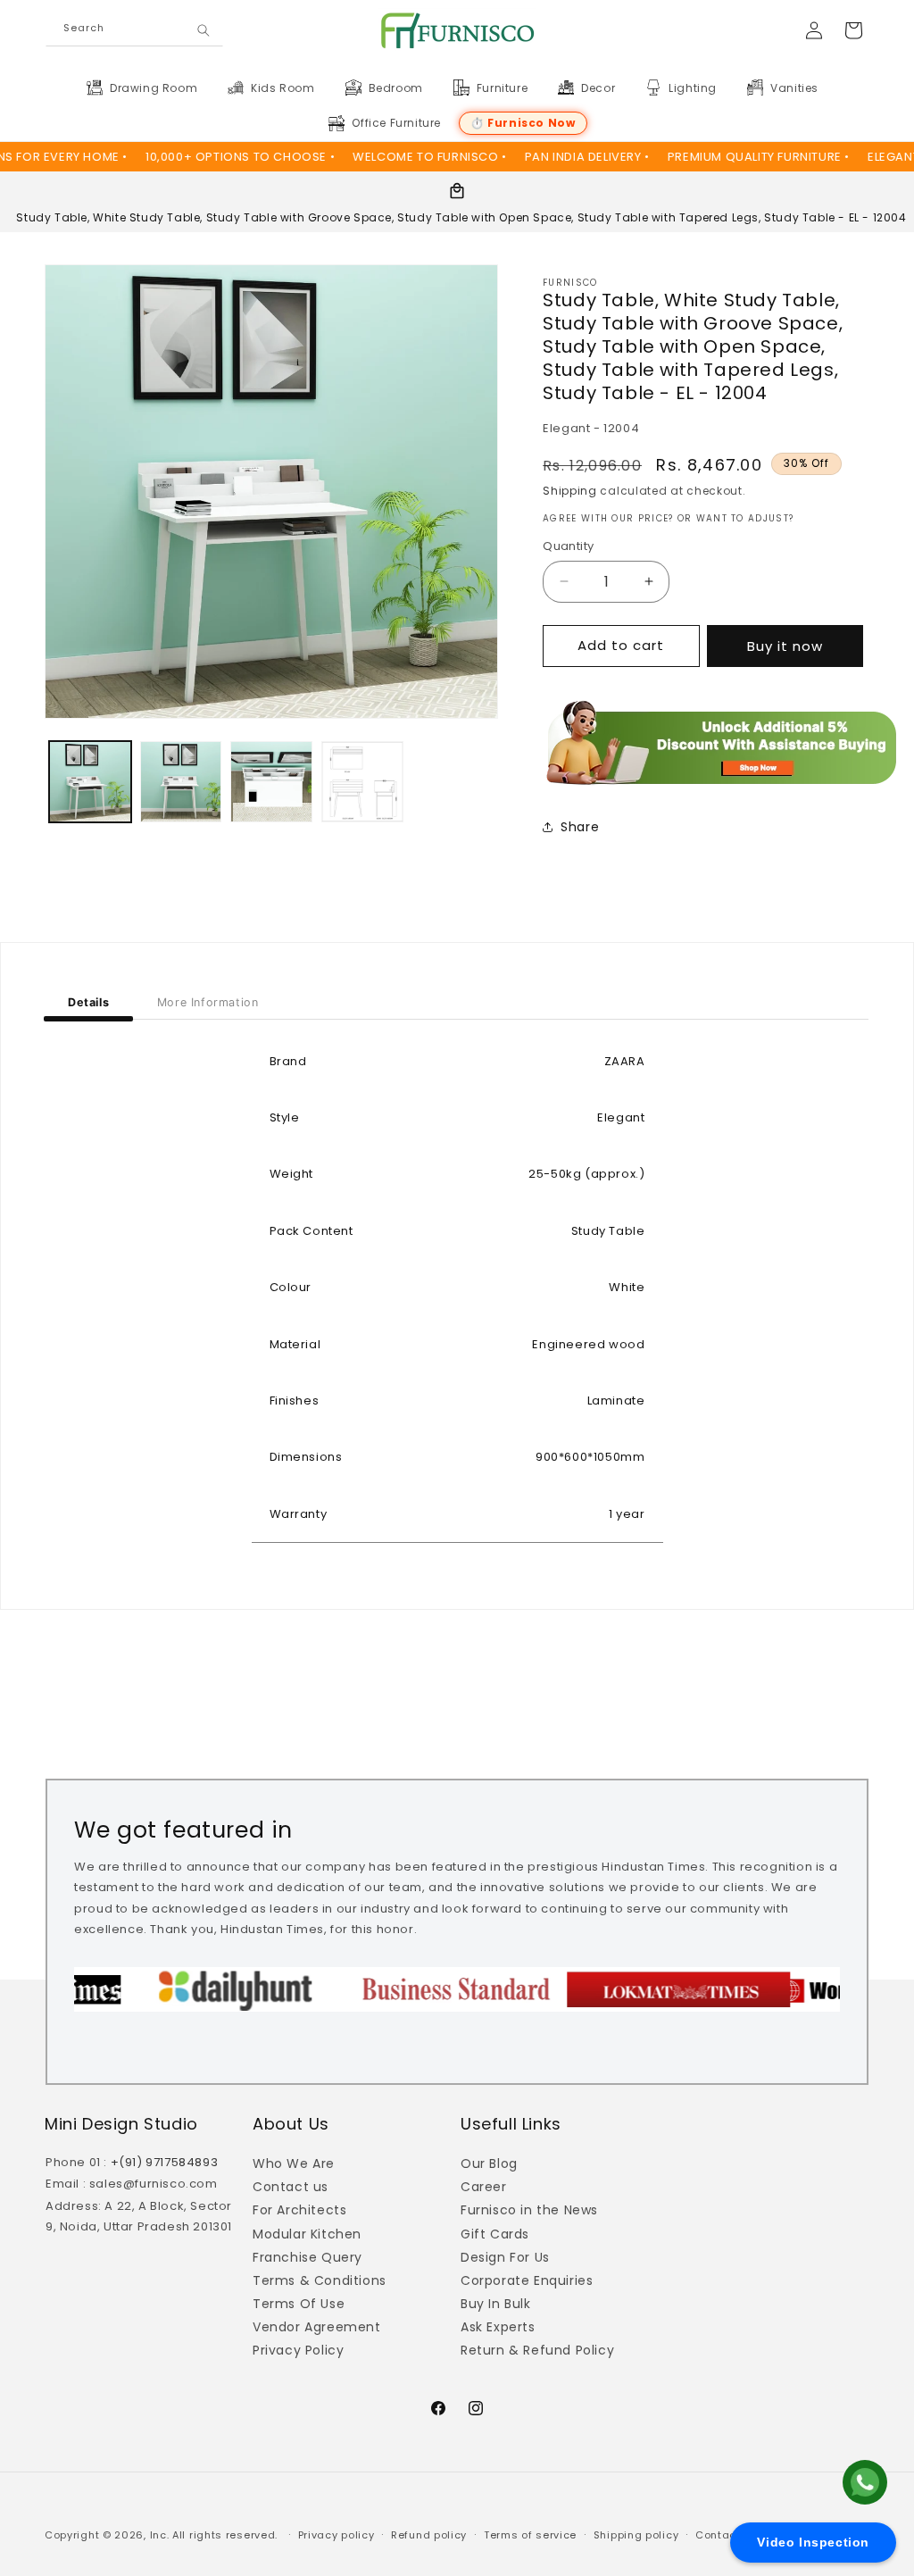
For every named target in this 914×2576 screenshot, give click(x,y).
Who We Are (294, 2163)
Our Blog (489, 2163)
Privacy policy (337, 2535)
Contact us (291, 2187)
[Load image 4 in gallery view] (362, 782)
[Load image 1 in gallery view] (90, 782)
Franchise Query (307, 2257)
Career (484, 2187)
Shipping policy (636, 2535)
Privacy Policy (298, 2350)
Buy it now (785, 646)
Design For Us (505, 2257)
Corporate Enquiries (527, 2280)
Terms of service (530, 2535)
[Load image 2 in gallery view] (181, 782)
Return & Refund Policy (537, 2350)
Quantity (568, 546)
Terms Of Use (299, 2304)
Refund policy (429, 2535)
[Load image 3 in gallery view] (271, 782)
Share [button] (580, 827)
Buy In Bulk (496, 2304)
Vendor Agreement (317, 2327)
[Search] (204, 31)
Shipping (570, 491)
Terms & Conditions (320, 2280)
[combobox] (134, 31)
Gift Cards (495, 2234)
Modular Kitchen (307, 2234)
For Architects (299, 2210)
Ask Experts (498, 2327)
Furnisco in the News (529, 2210)
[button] (153, 88)
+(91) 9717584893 (165, 2162)
